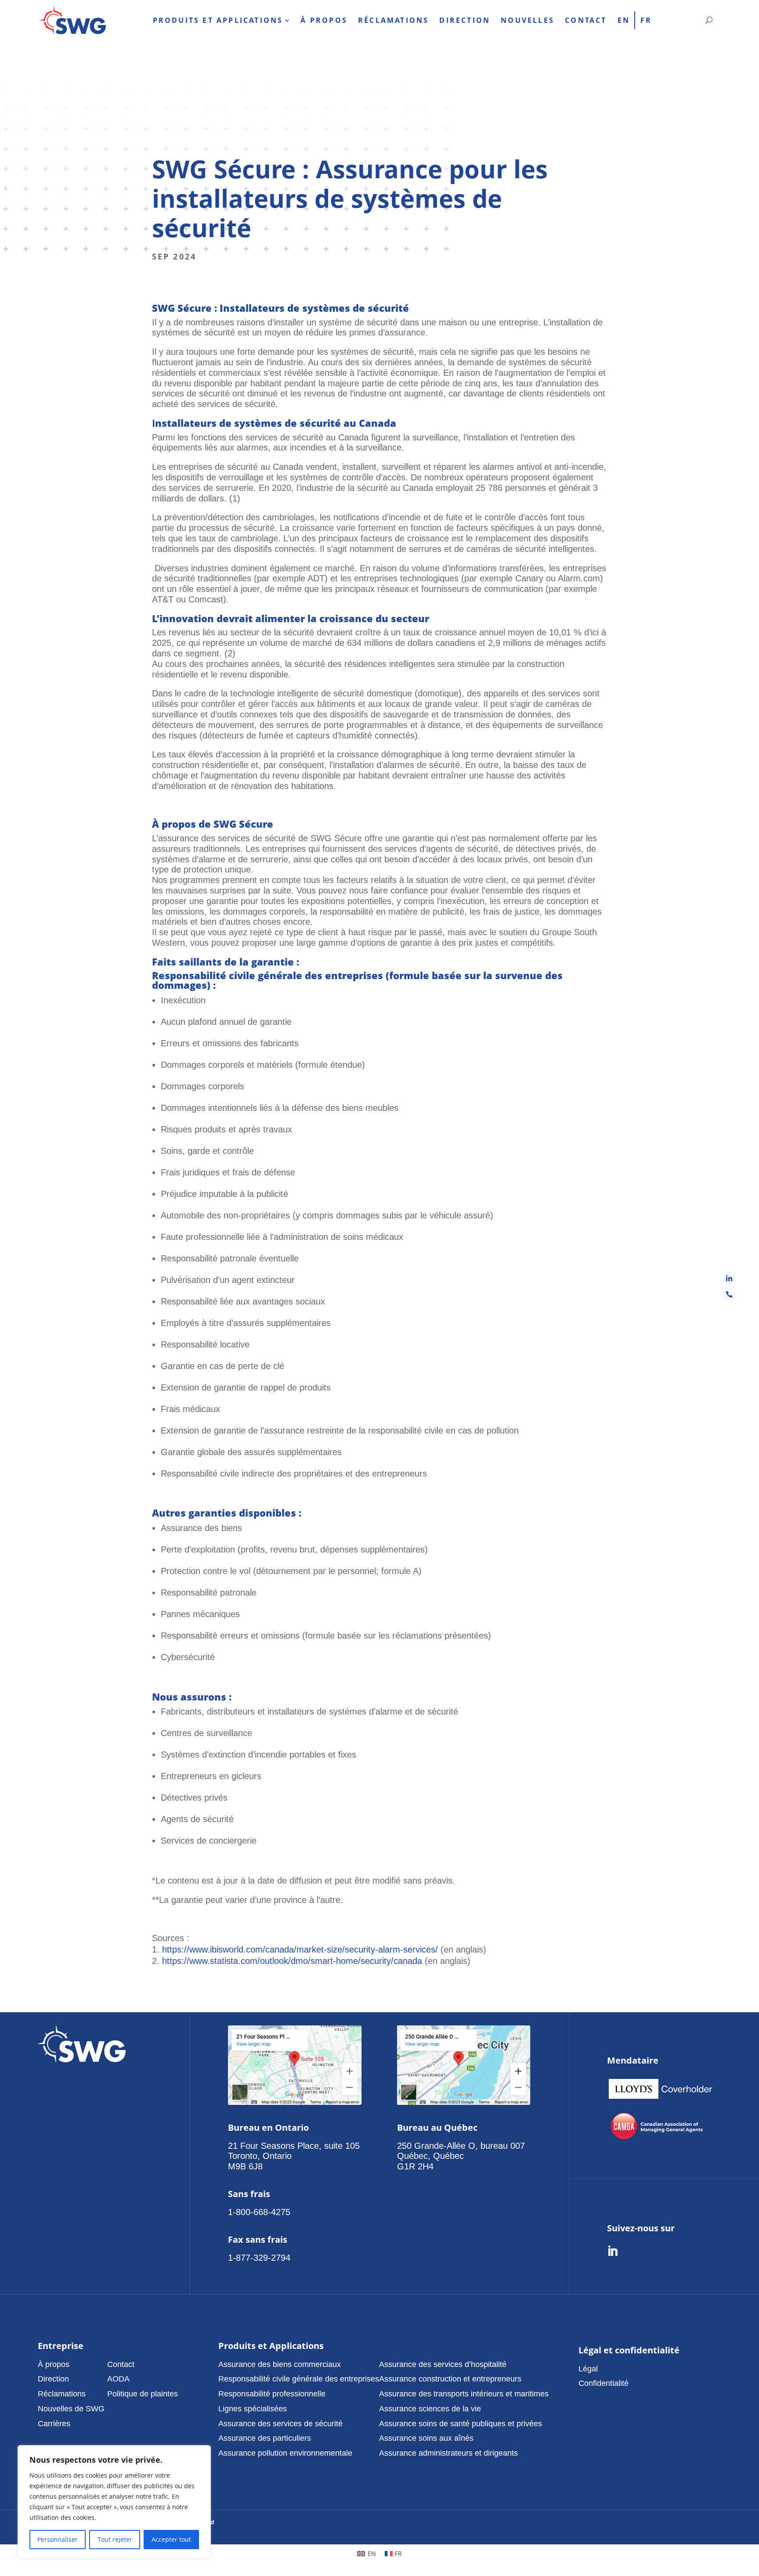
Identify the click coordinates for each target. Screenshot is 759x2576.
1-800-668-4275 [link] (259, 2212)
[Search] (709, 20)
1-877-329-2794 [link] (259, 2258)
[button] (72, 2364)
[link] (73, 20)
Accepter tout (171, 2539)
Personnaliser (58, 2539)
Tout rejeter (115, 2539)
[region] (114, 2502)
